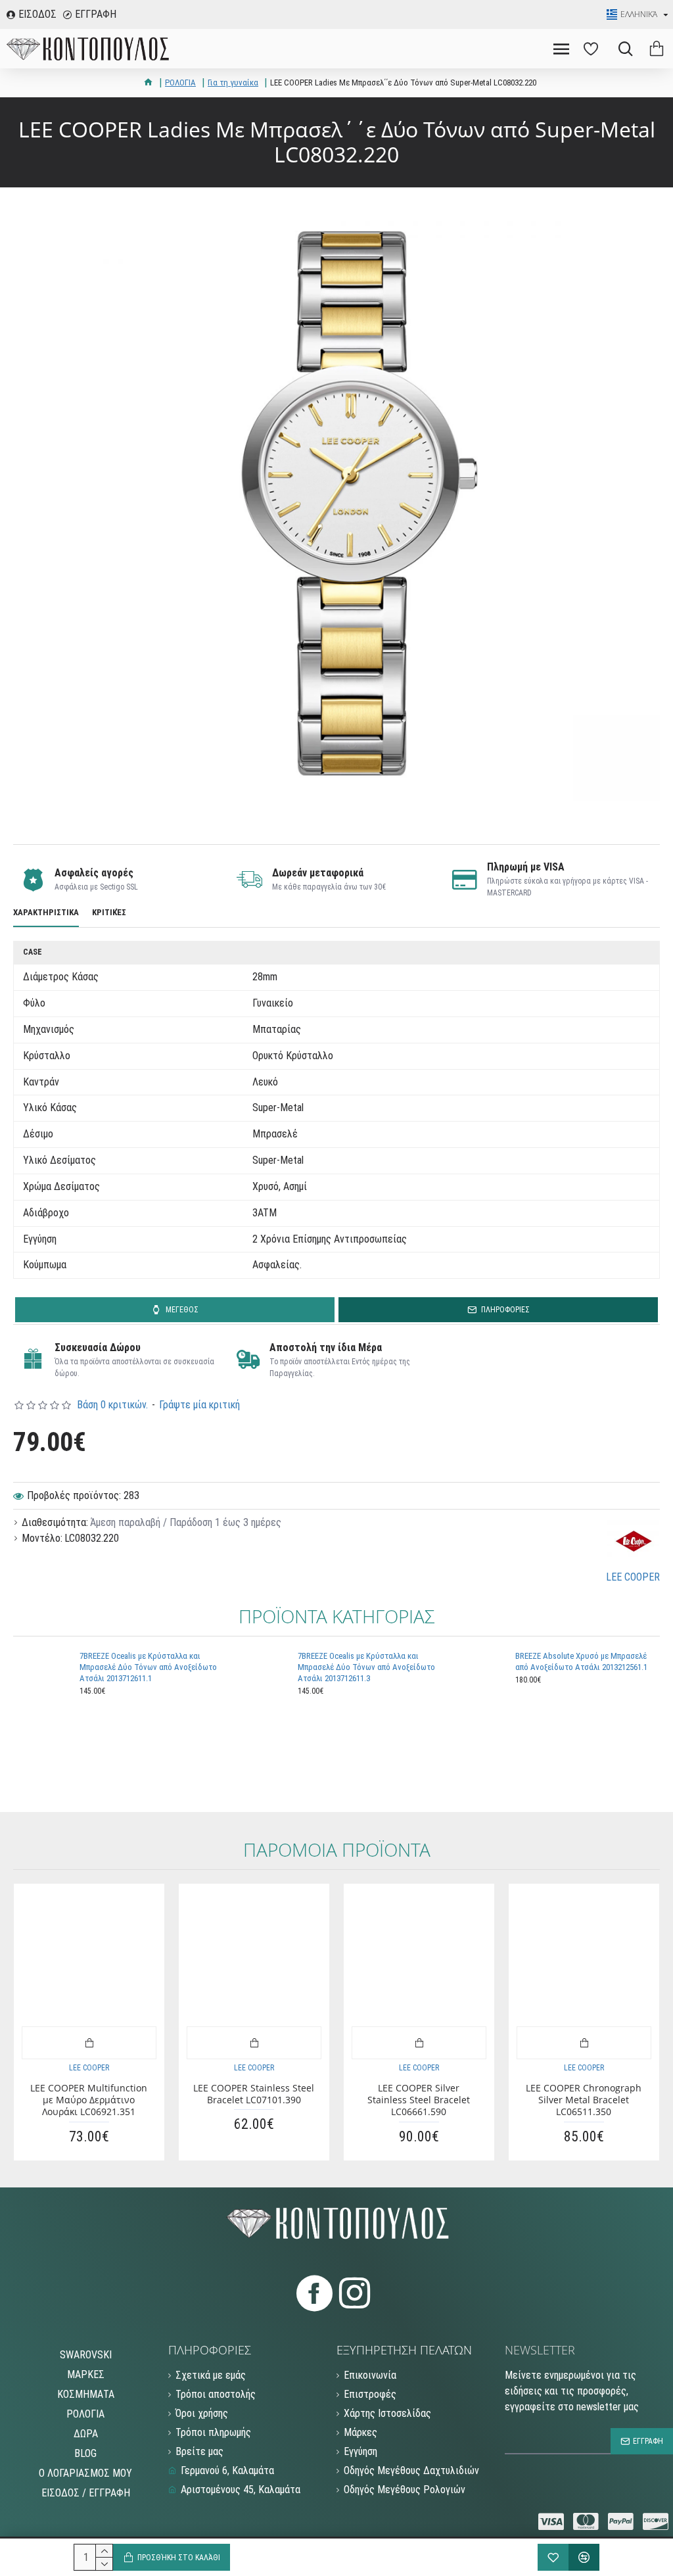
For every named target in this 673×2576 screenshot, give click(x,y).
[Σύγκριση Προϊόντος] (584, 2557)
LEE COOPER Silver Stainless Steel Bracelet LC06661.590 (419, 2100)
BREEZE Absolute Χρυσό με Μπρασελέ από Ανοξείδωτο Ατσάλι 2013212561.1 (581, 1661)
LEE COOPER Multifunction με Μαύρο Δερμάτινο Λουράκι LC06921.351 (89, 2100)
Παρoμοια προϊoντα (337, 1850)
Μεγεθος (182, 1310)
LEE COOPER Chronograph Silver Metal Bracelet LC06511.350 (584, 2100)
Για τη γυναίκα (233, 83)
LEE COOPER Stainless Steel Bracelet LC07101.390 (254, 2094)
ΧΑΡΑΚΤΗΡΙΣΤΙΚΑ (46, 912)
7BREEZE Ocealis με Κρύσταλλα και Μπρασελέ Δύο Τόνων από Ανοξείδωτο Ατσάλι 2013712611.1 (148, 1667)
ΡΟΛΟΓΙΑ (180, 83)
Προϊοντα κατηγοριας (336, 1617)
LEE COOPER (89, 2068)
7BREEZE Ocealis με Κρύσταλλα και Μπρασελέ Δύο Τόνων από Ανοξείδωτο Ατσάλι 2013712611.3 (366, 1667)
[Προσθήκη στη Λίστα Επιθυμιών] (553, 2557)
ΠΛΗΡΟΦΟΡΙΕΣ (505, 1310)
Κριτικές (109, 912)
